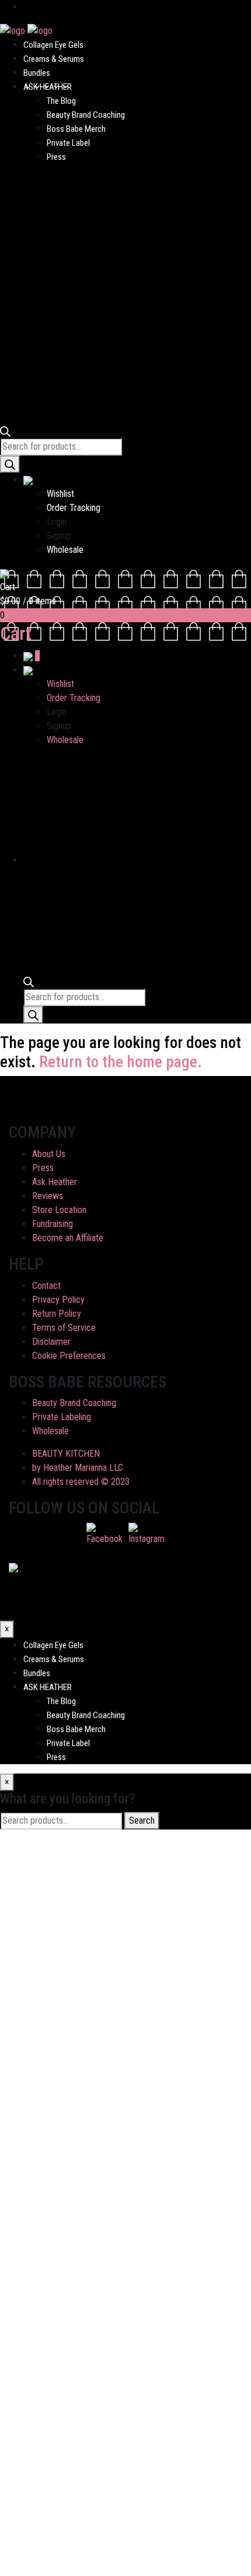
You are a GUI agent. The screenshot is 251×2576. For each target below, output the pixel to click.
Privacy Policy (58, 1300)
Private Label (68, 143)
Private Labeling (62, 1417)
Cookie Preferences (69, 1356)
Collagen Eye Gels (53, 45)
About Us (49, 1154)
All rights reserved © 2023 (81, 1482)
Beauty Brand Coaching (86, 115)
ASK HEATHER (48, 87)
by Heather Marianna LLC (78, 1468)
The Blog (61, 101)
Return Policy (57, 1314)
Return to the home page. (121, 1062)
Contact (46, 1286)
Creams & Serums (54, 59)
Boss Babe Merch (76, 129)
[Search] (10, 464)
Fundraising (53, 1224)
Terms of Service (64, 1328)
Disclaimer (51, 1342)
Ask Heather (55, 1182)
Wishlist (60, 494)
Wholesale (65, 550)
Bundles (37, 73)
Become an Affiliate (68, 1238)
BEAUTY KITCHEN (66, 1454)
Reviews (48, 1196)
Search (142, 1820)
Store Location (59, 1210)
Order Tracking (74, 508)
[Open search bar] (5, 431)
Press (56, 157)
